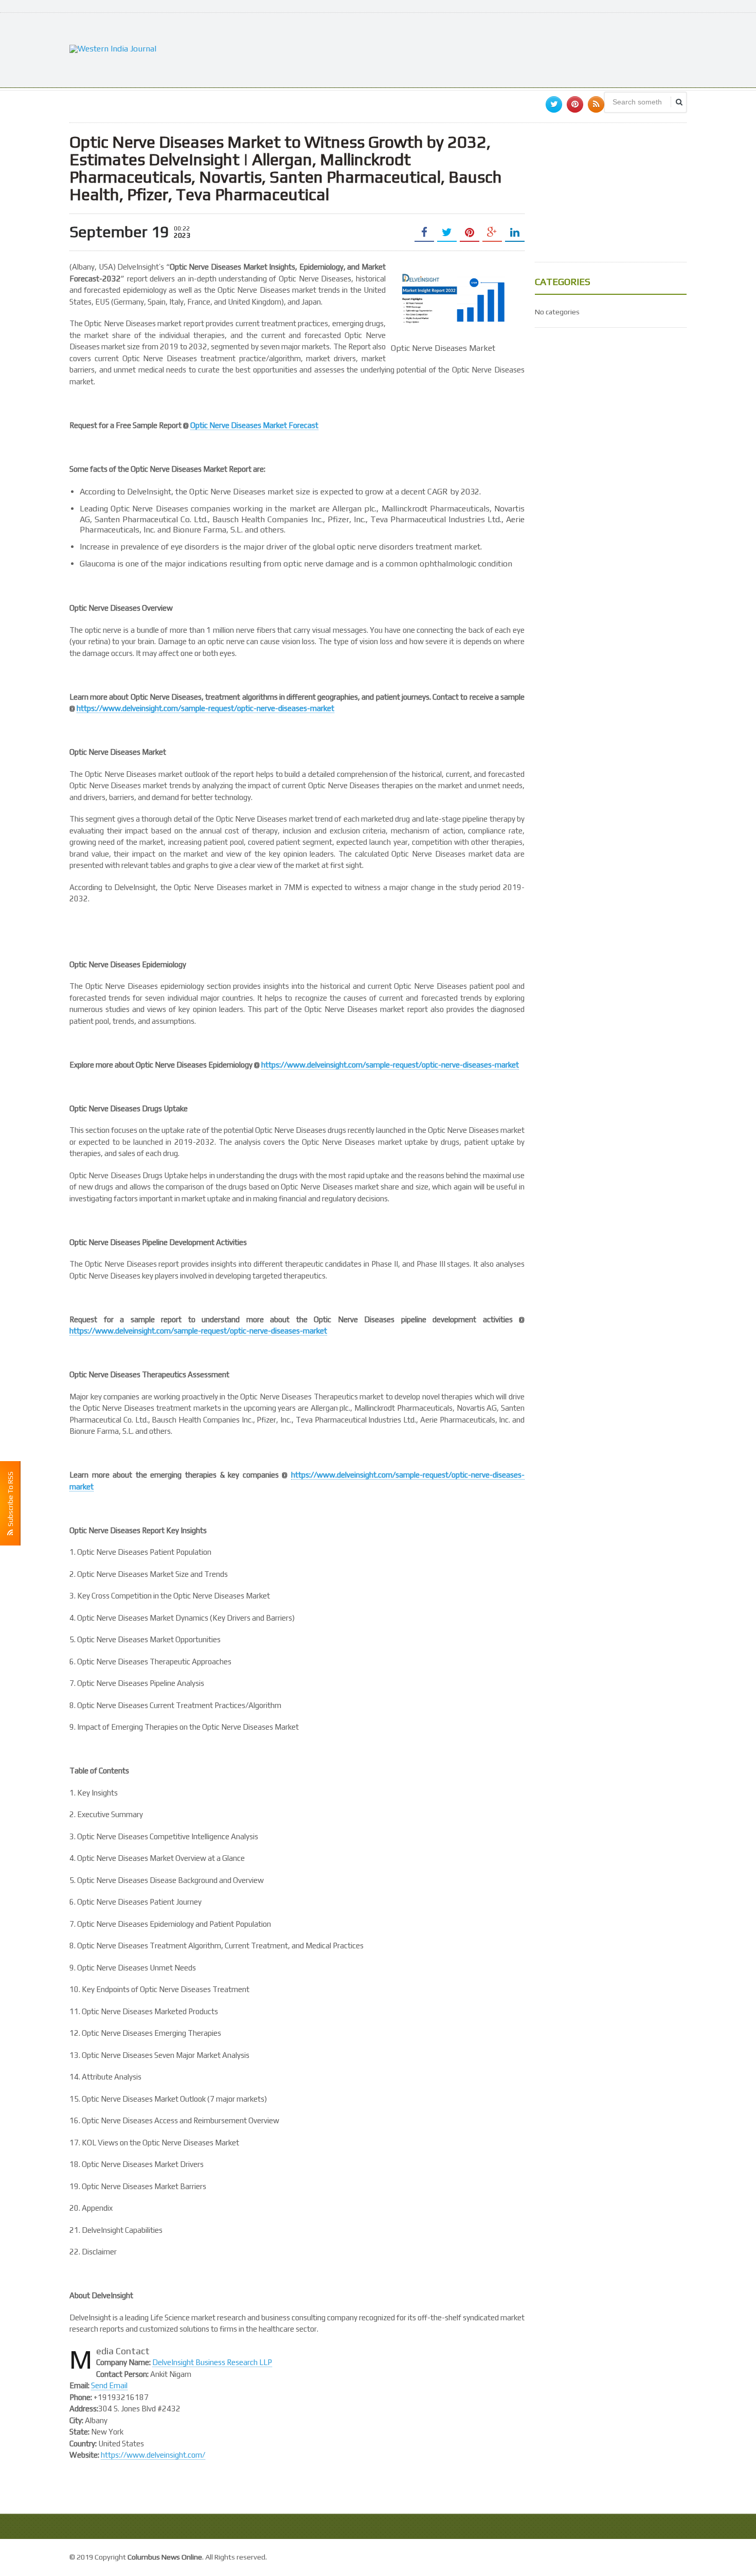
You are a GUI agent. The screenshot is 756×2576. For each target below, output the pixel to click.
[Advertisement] (499, 49)
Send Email (109, 2385)
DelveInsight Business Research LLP (212, 2362)
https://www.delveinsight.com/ (153, 2455)
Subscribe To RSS (10, 1500)
